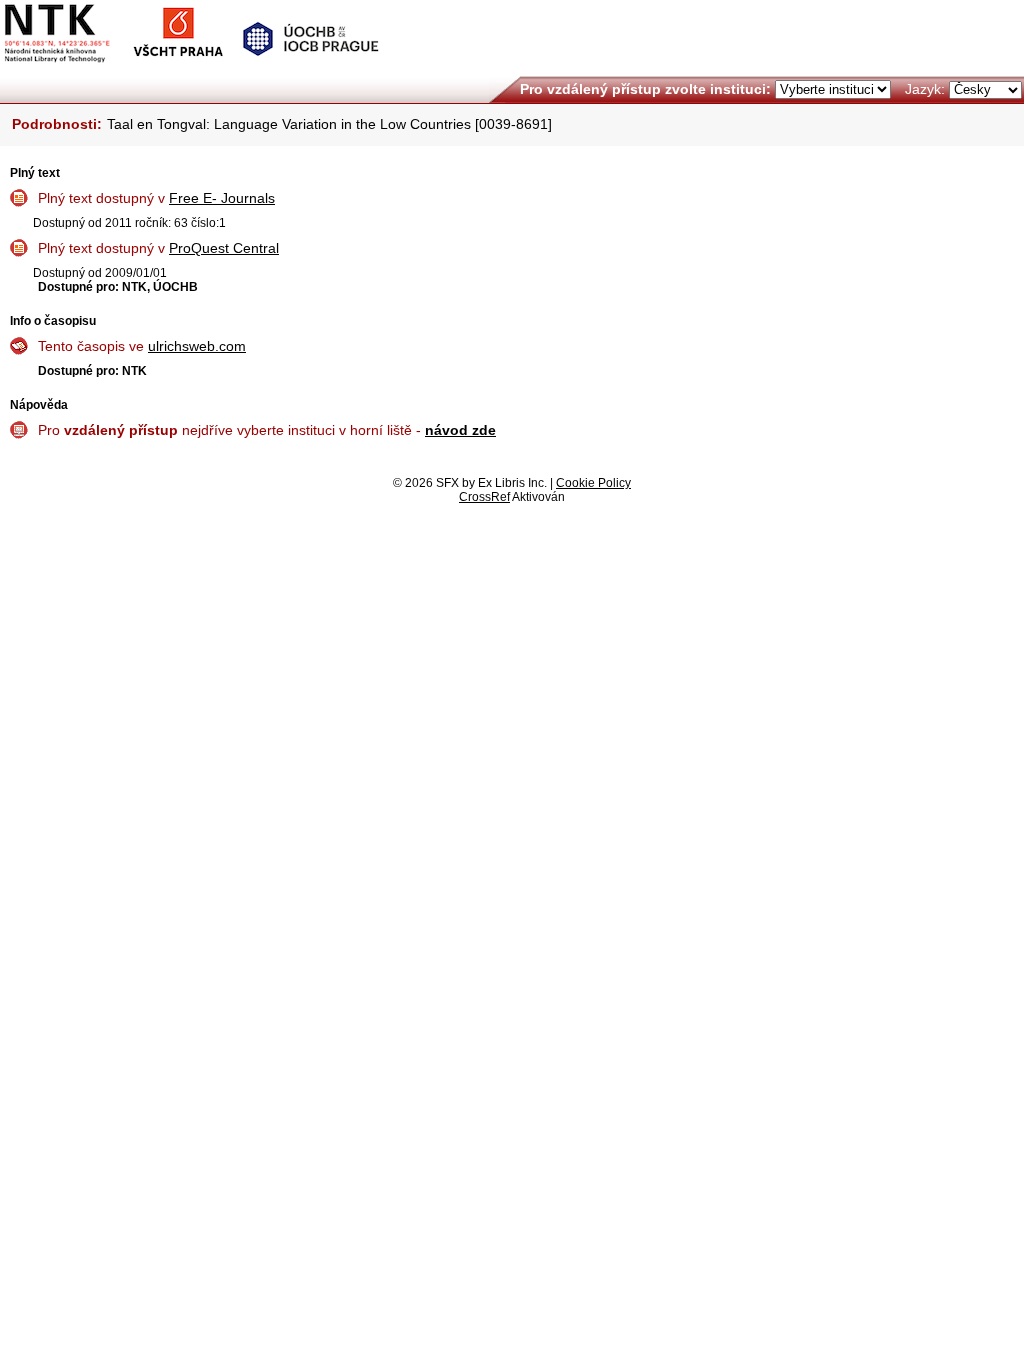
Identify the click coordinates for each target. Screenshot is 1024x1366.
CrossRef (484, 497)
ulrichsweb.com (197, 346)
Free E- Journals (222, 198)
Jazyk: (925, 89)
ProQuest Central (224, 248)
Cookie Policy (593, 483)
